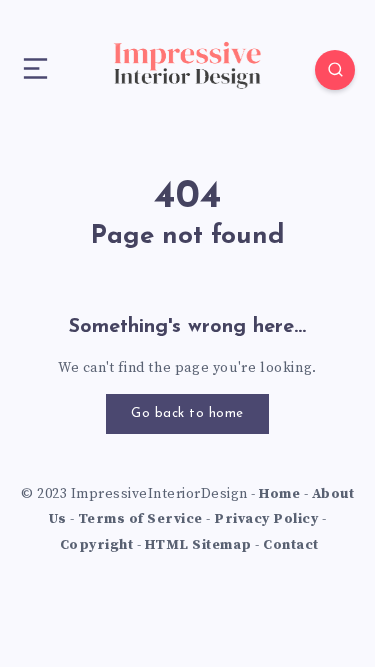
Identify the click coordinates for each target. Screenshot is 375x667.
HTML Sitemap (198, 545)
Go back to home (187, 413)
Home (279, 494)
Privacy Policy (266, 519)
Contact (291, 545)
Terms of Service (140, 519)
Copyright (97, 545)
